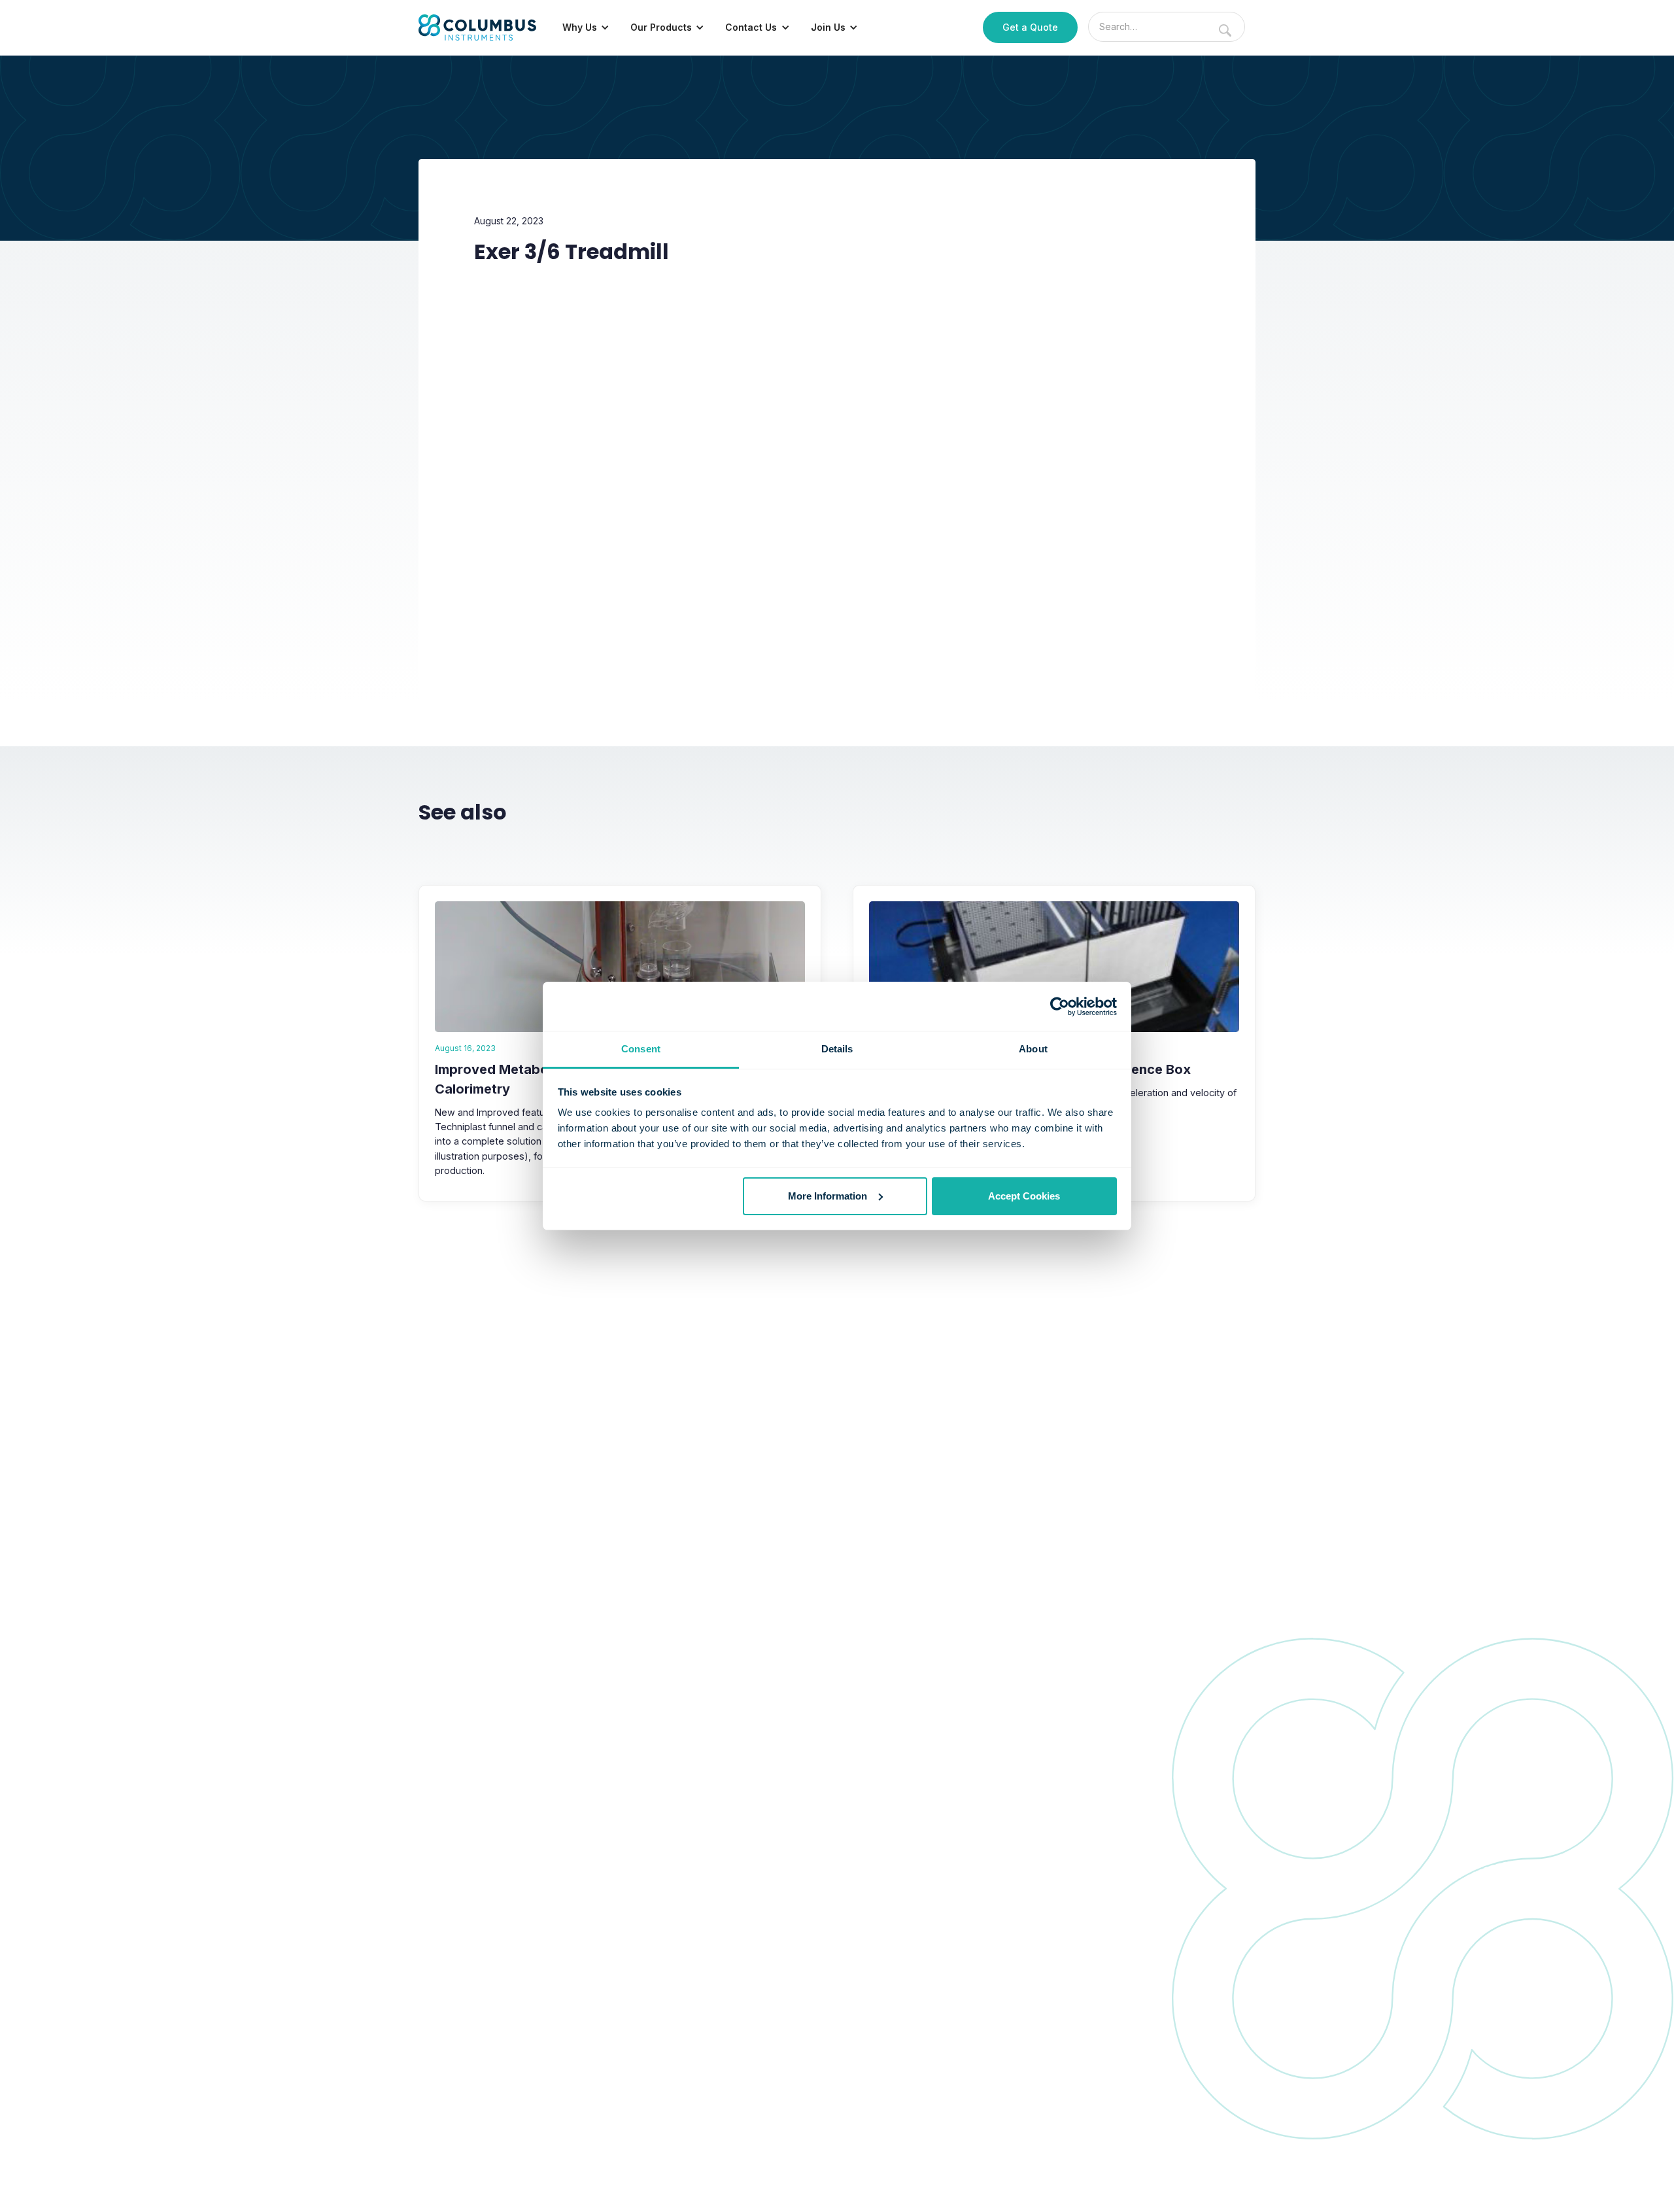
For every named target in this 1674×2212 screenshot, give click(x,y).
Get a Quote (1030, 27)
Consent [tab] (641, 1049)
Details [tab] (837, 1049)
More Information (828, 1196)
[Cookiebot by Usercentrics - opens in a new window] (1060, 1007)
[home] (477, 27)
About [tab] (1033, 1049)
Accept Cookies (1024, 1196)
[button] (586, 27)
